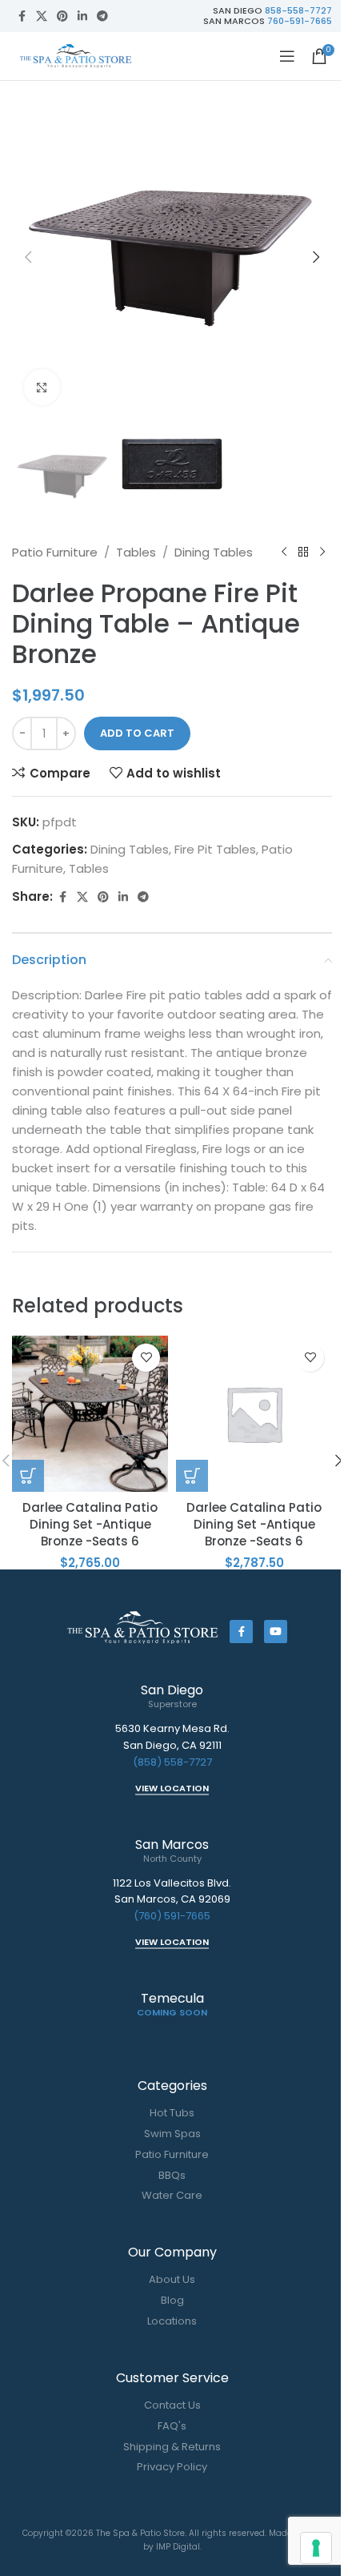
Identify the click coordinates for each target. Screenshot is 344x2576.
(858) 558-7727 (172, 1762)
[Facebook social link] (22, 16)
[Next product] (322, 553)
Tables (136, 552)
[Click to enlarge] (42, 387)
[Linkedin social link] (82, 16)
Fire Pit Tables (215, 849)
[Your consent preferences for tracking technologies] (316, 2548)
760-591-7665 (300, 21)
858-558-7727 (298, 10)
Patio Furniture (55, 552)
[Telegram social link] (102, 16)
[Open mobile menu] (287, 56)
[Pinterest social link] (62, 16)
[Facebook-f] (241, 1632)
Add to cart (137, 733)
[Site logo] (76, 55)
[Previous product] (284, 553)
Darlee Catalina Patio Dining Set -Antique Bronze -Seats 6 (90, 1524)
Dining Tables (214, 552)
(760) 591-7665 (172, 1916)
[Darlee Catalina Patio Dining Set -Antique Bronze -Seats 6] (90, 1414)
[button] (28, 257)
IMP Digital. (179, 2547)
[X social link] (42, 16)
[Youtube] (276, 1632)
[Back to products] (303, 553)
